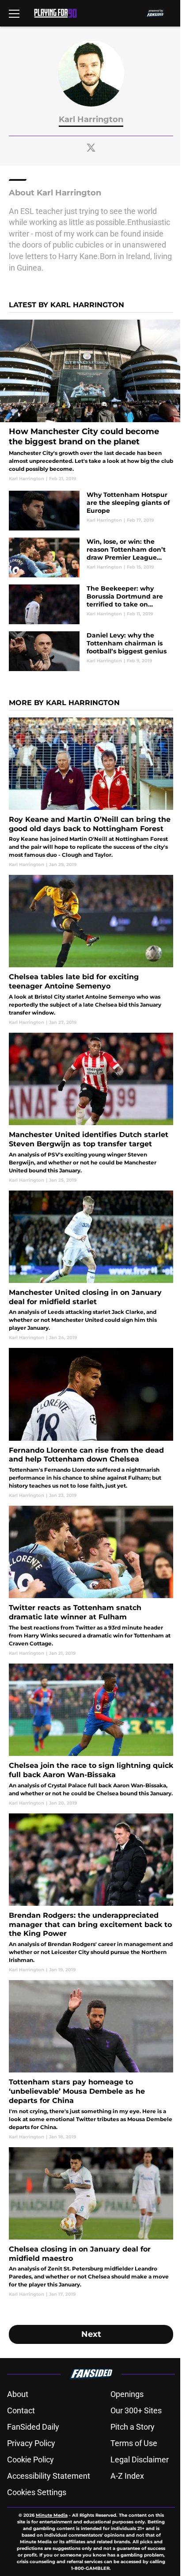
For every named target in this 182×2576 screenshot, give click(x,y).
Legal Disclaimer (140, 2460)
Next (91, 2334)
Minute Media (52, 2515)
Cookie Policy (30, 2460)
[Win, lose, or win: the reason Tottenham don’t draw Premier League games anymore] (91, 557)
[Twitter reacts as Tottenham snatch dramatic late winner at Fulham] (91, 1581)
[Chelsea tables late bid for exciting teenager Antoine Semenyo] (91, 950)
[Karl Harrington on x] (91, 148)
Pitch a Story (133, 2427)
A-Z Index (127, 2476)
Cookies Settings (37, 2492)
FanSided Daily (33, 2427)
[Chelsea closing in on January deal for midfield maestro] (91, 2223)
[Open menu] (14, 13)
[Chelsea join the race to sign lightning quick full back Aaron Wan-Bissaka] (91, 1735)
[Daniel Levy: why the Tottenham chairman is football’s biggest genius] (91, 651)
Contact (21, 2410)
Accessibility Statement (49, 2476)
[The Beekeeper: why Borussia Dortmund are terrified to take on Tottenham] (91, 604)
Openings (127, 2394)
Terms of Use (134, 2443)
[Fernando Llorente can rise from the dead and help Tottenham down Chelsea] (91, 1423)
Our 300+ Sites (136, 2410)
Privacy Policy (31, 2443)
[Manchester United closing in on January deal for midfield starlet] (91, 1266)
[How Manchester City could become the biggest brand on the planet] (91, 401)
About (18, 2394)
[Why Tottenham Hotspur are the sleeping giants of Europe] (91, 511)
